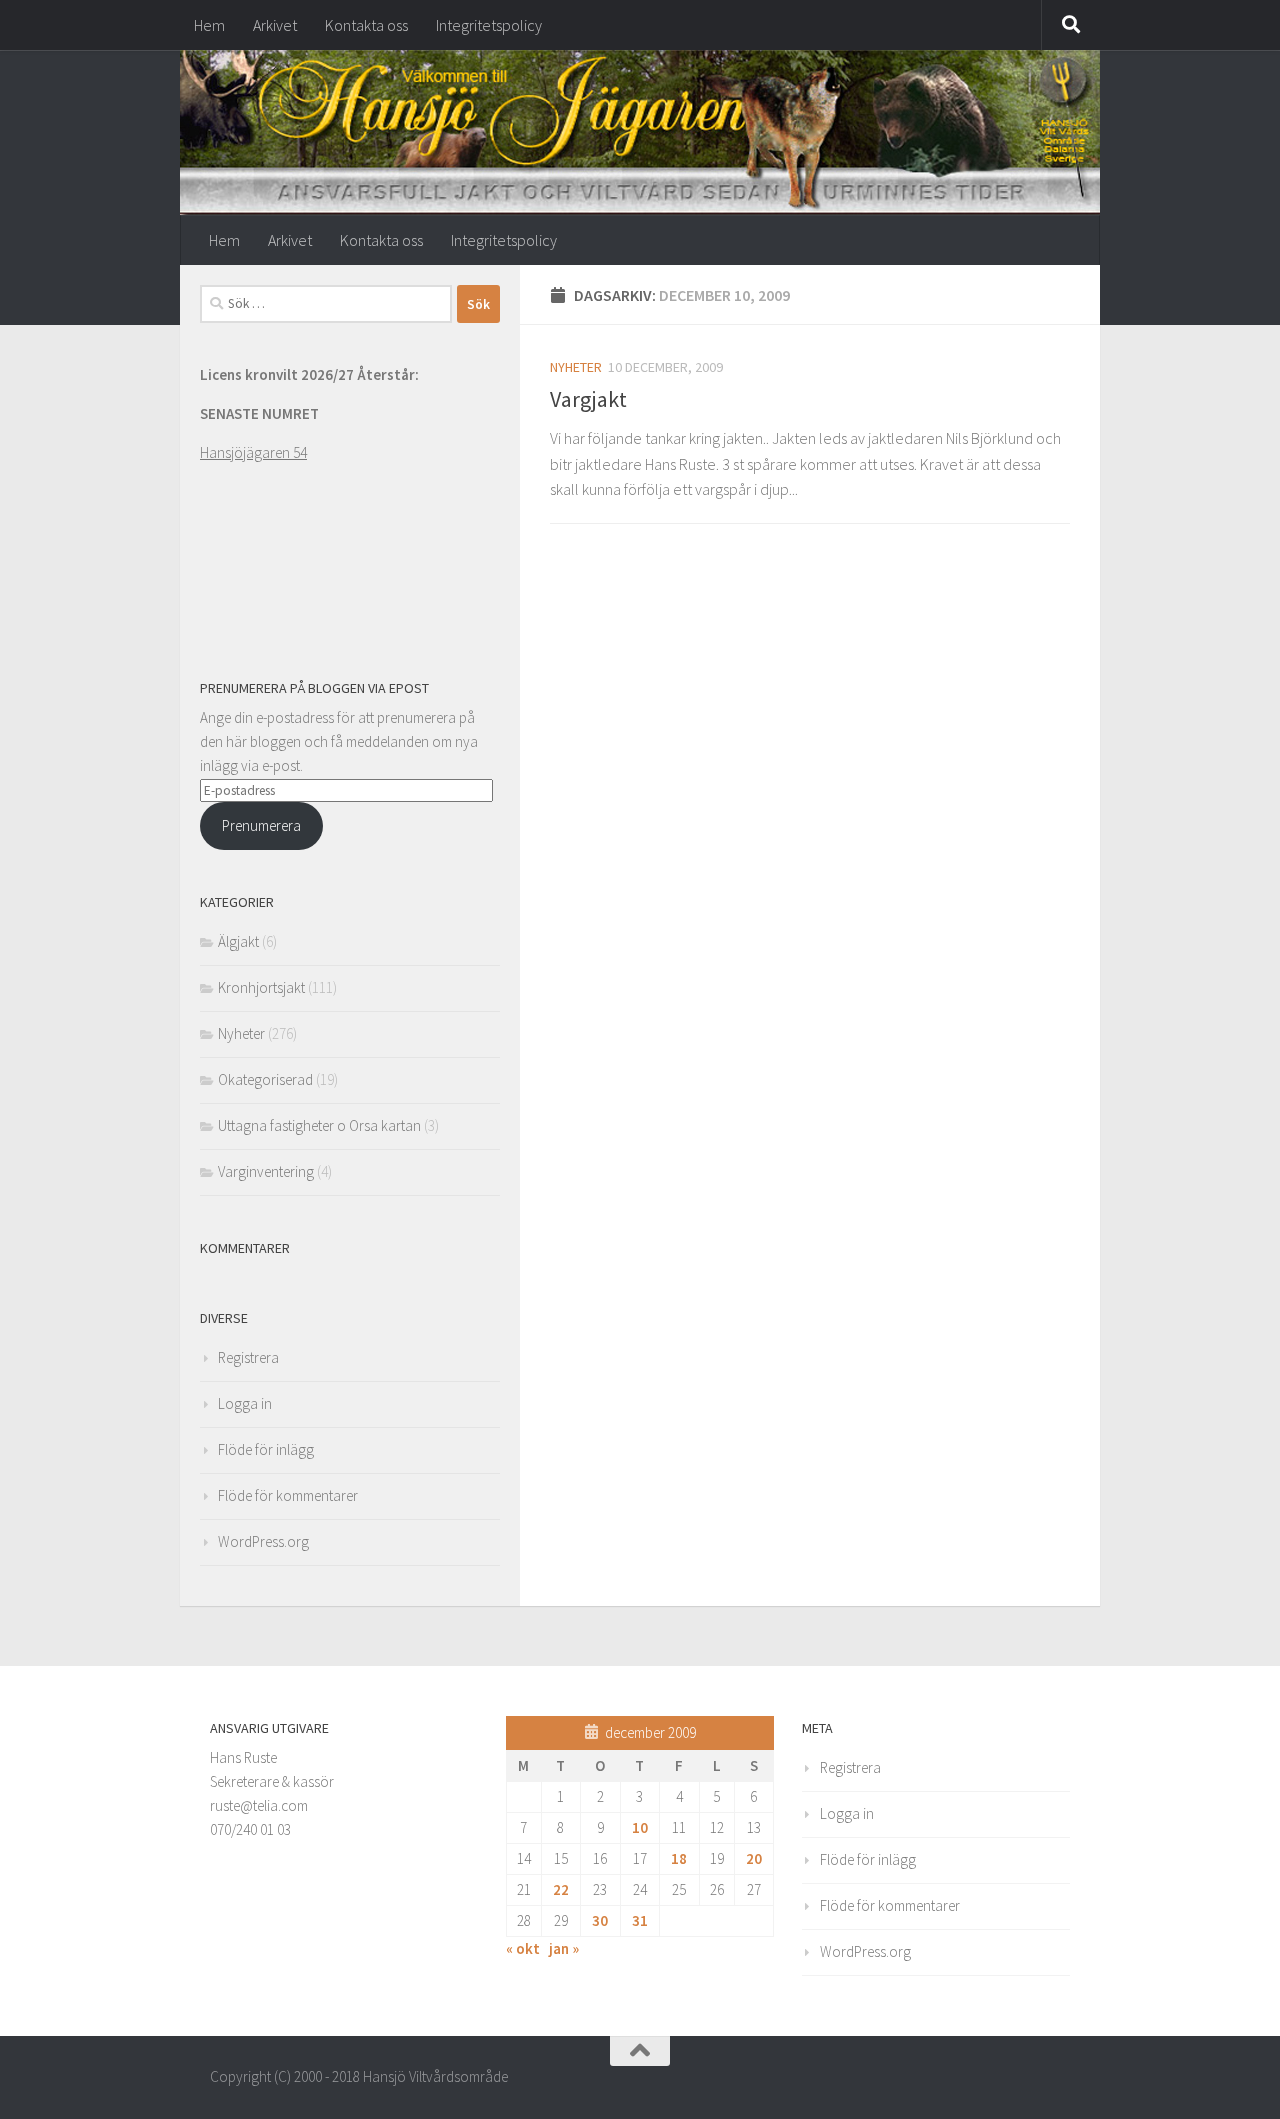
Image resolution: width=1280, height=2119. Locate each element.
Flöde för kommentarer (288, 1495)
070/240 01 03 (250, 1829)
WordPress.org (263, 1541)
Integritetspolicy (489, 25)
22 (561, 1889)
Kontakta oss (366, 25)
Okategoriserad (265, 1079)
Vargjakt (588, 399)
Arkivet (275, 25)
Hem (209, 25)
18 (679, 1858)
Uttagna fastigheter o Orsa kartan (319, 1125)
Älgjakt (238, 941)
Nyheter (576, 367)
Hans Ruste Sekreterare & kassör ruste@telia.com (272, 1781)
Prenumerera (261, 825)
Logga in (245, 1403)
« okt (523, 1948)
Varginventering (266, 1171)
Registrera (248, 1357)
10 (640, 1827)
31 (640, 1920)
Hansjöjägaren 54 (253, 452)
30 (600, 1920)
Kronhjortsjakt (261, 987)
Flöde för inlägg (266, 1449)
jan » (564, 1948)
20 (754, 1858)
